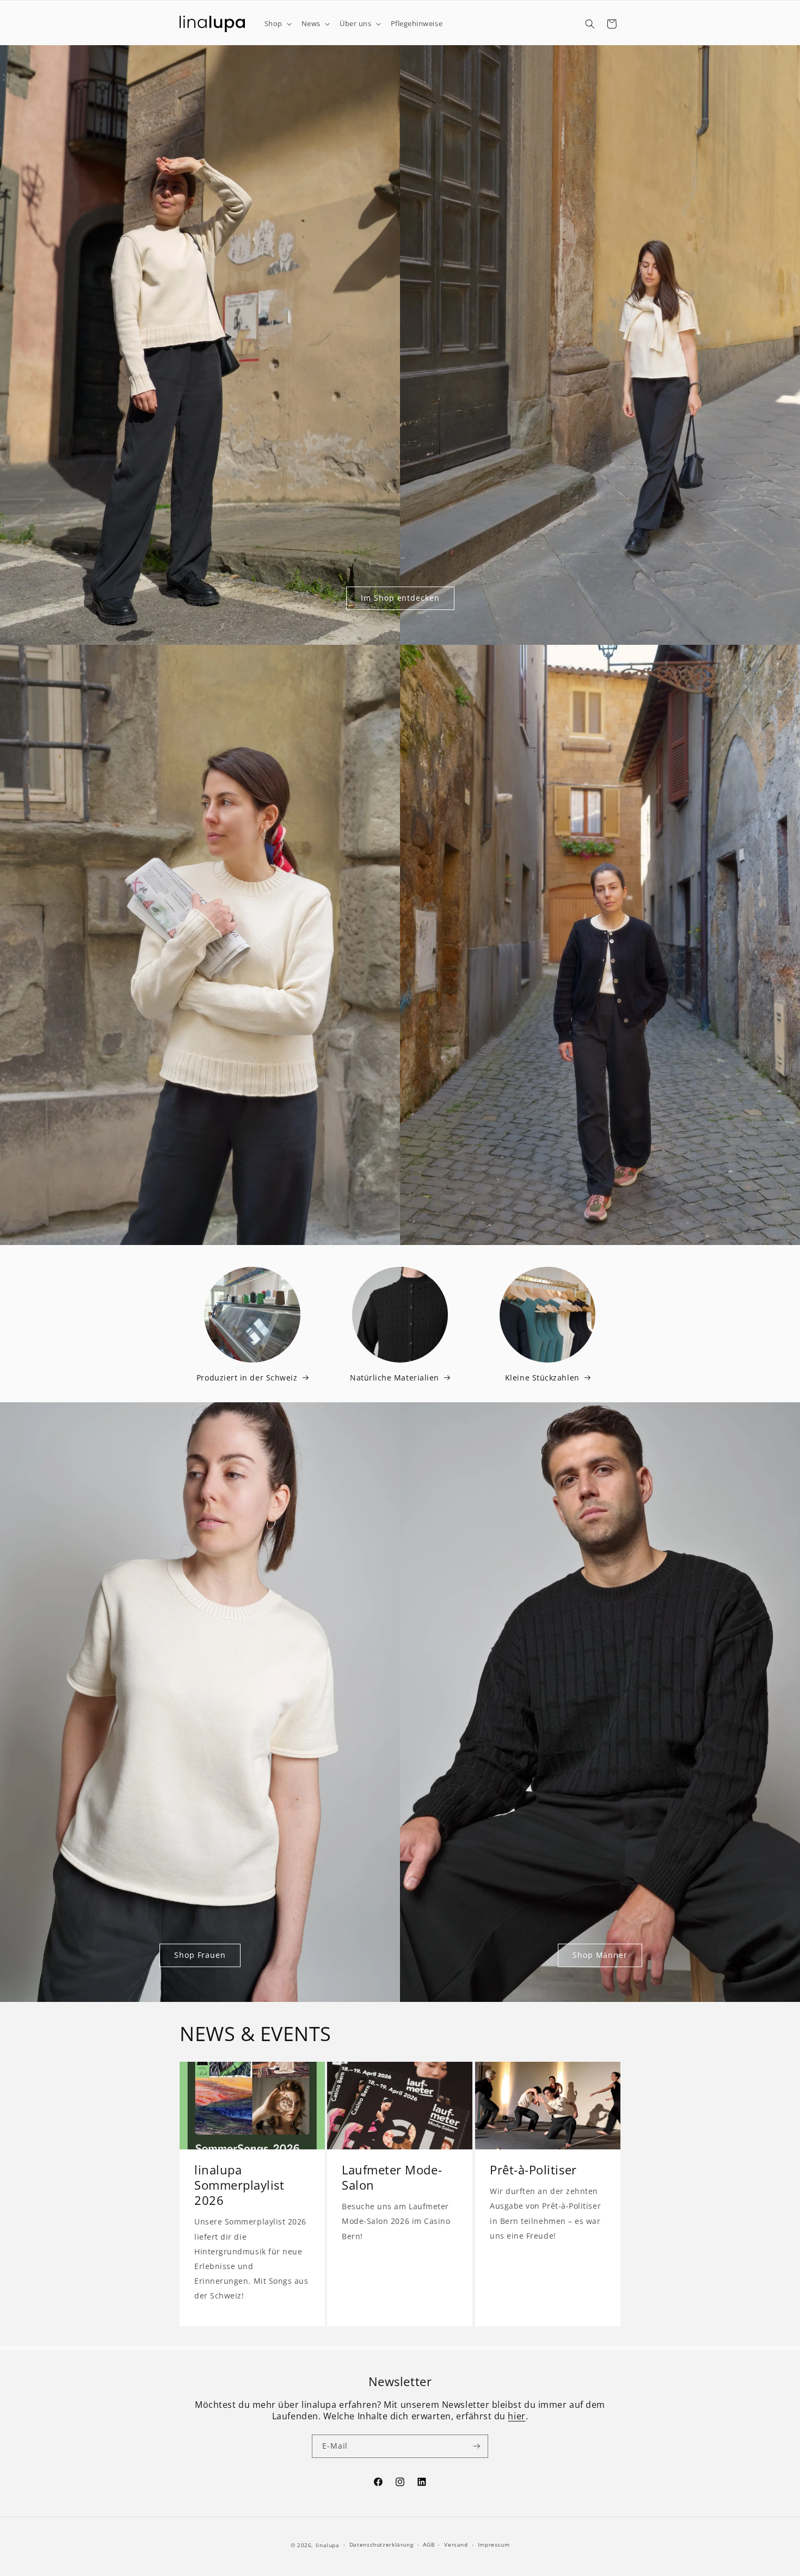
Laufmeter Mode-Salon (392, 2178)
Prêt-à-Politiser (533, 2171)
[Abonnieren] (477, 2446)
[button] (277, 24)
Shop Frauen (200, 1955)
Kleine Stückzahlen (542, 1378)
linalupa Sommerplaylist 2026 (239, 2186)
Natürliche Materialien (395, 1378)
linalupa (328, 2545)
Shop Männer (600, 1955)
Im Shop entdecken (400, 598)
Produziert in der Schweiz (247, 1378)
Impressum (494, 2544)
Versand (456, 2544)
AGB (429, 2544)
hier (516, 2416)
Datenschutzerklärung (381, 2544)
